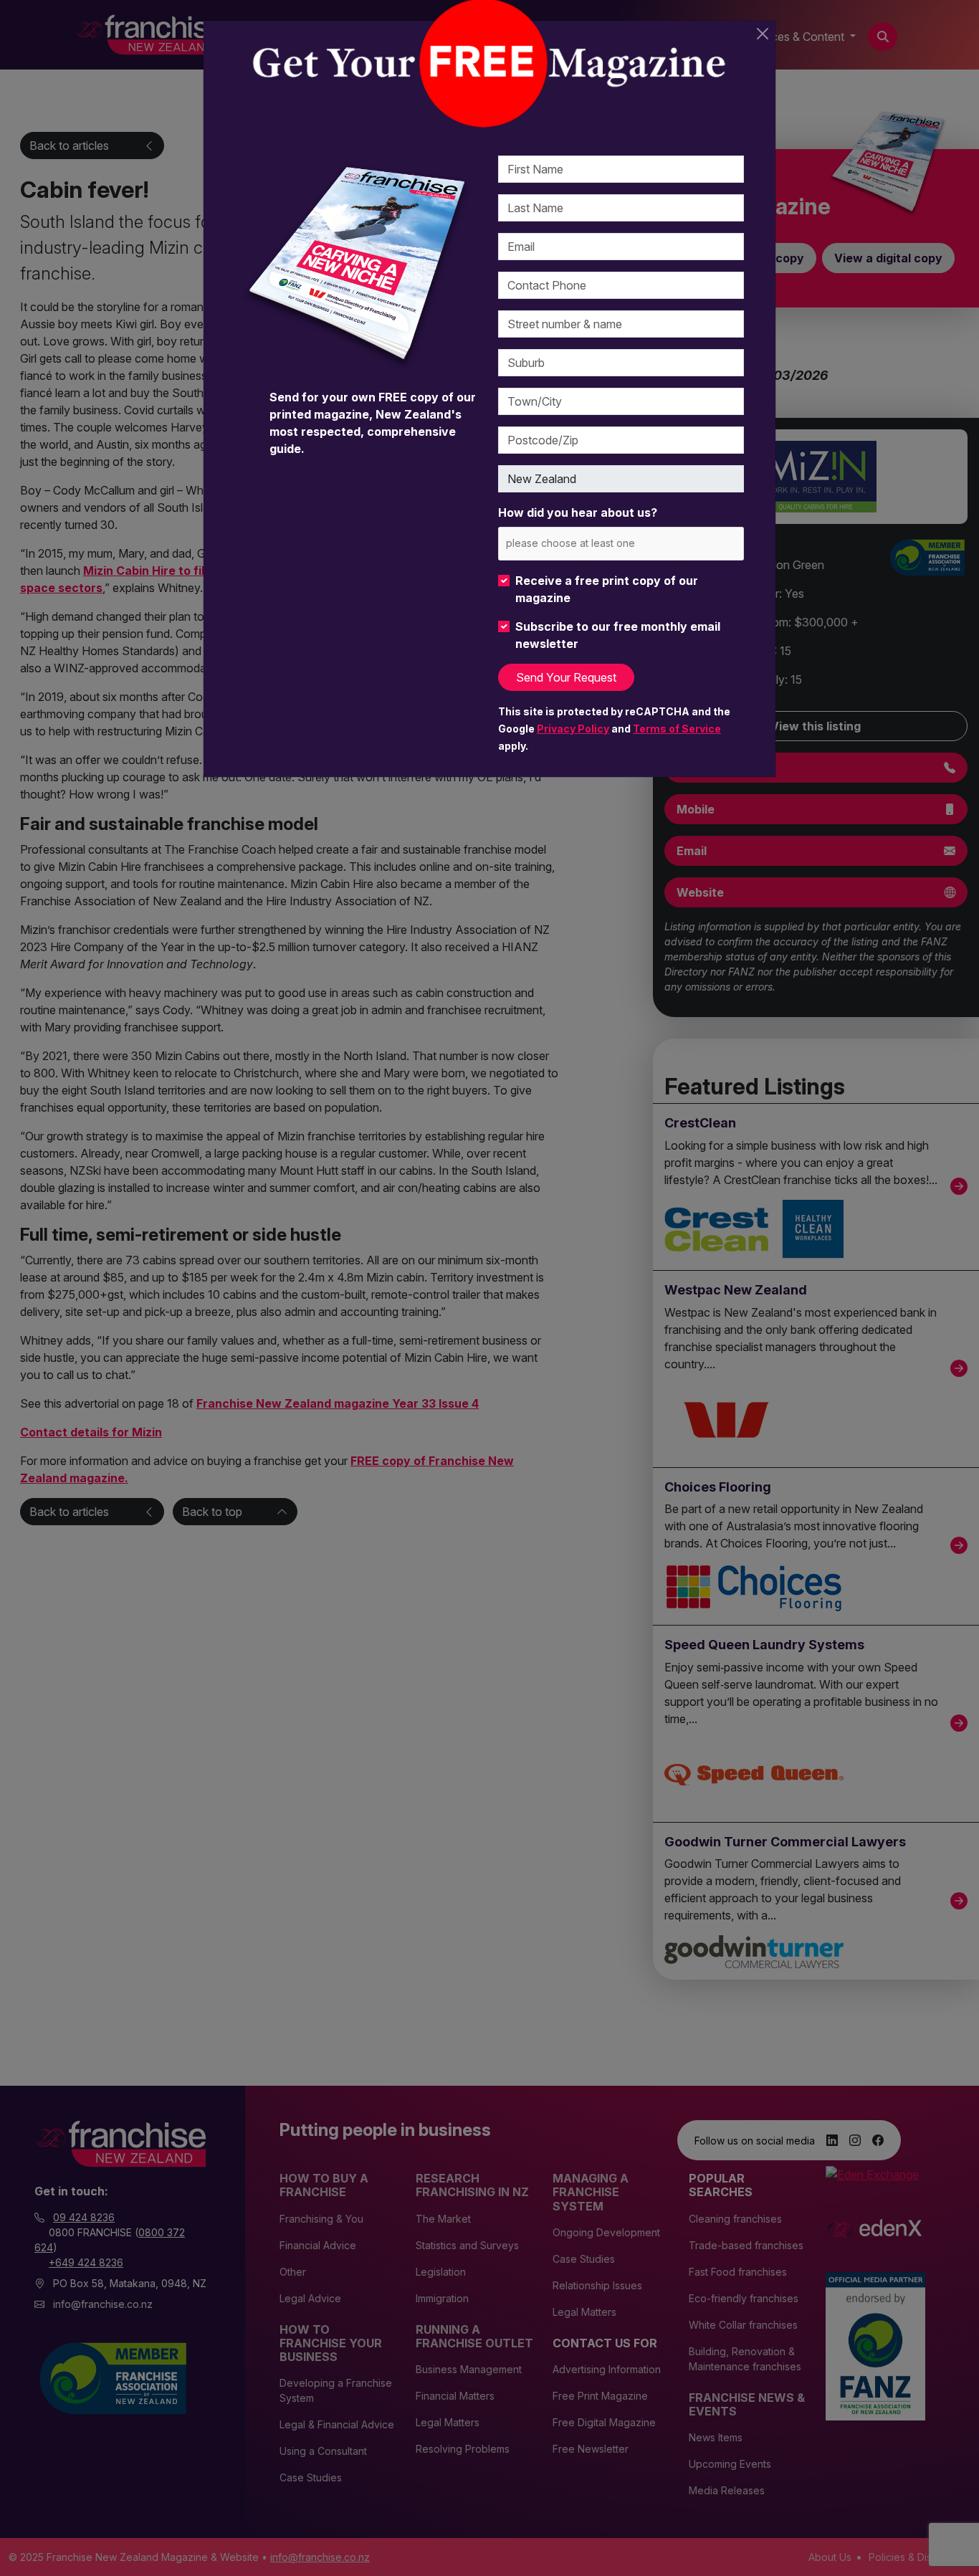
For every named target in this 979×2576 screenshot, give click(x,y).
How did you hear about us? (578, 512)
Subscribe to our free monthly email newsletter (618, 635)
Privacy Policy (573, 729)
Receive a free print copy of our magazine (607, 589)
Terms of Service (677, 729)
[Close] (763, 34)
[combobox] (621, 544)
